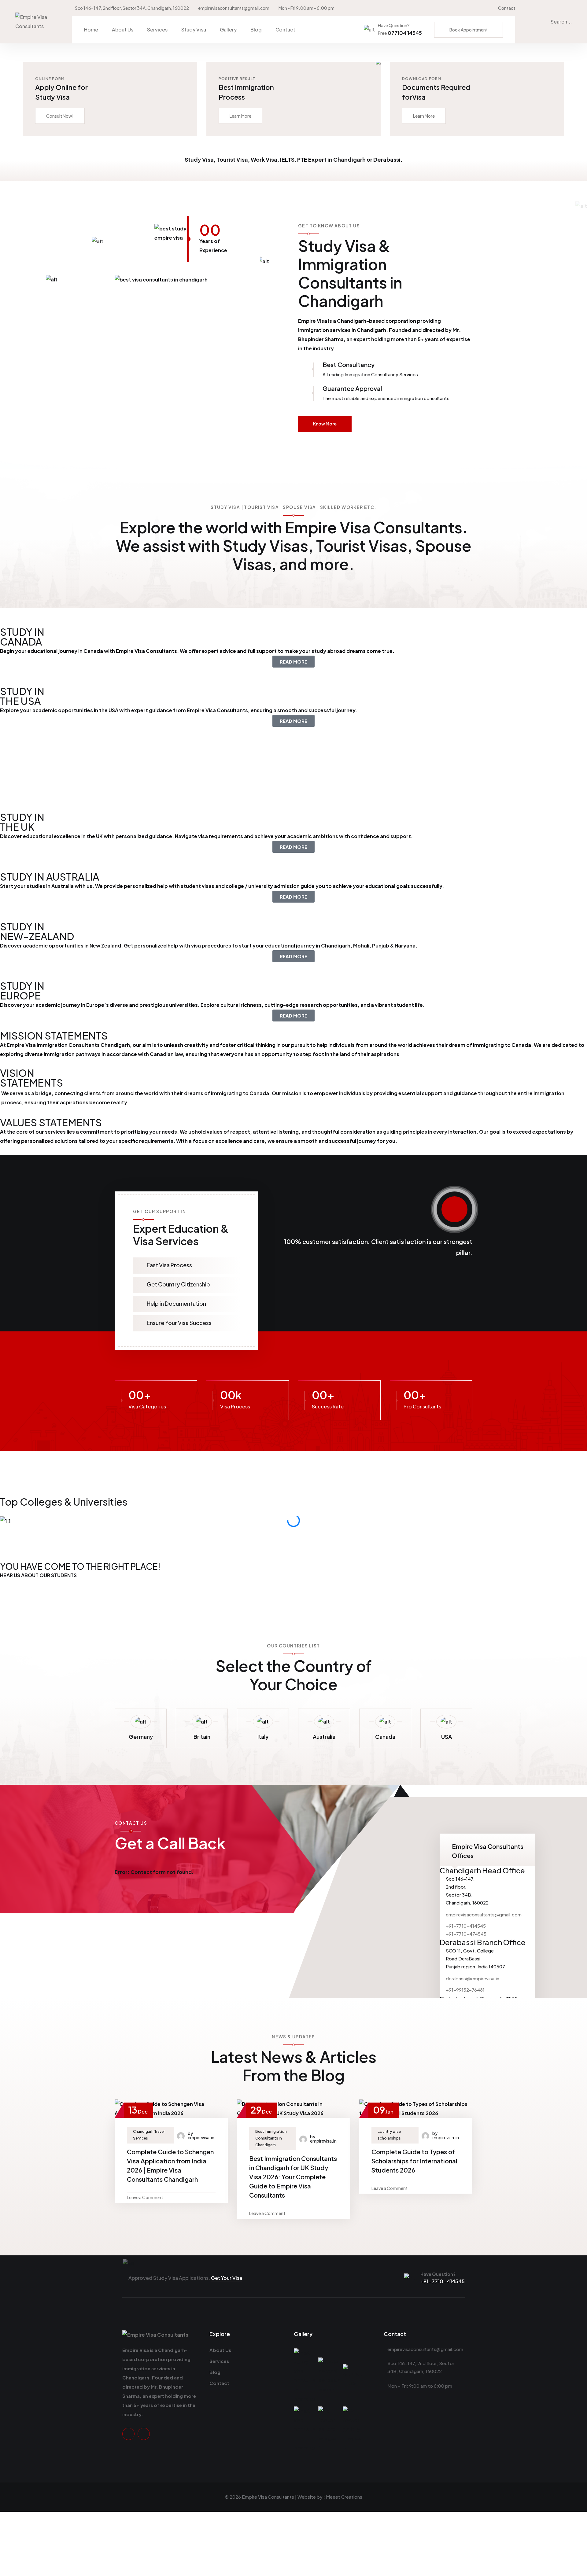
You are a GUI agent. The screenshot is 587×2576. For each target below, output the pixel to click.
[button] (293, 1530)
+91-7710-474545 (466, 1934)
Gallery (228, 29)
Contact (507, 8)
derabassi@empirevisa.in (473, 1978)
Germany (141, 1737)
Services (157, 29)
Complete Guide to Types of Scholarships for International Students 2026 (414, 2161)
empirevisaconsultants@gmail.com (234, 8)
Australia (324, 1737)
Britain (202, 1737)
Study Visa (194, 29)
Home (91, 29)
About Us (123, 29)
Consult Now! (60, 116)
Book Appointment (469, 30)
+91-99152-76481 (465, 1990)
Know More (325, 424)
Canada (385, 1737)
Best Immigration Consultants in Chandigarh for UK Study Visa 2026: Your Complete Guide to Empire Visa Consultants (293, 2177)
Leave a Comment (145, 2197)
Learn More (240, 116)
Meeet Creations (344, 2497)
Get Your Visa (227, 2278)
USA (447, 1737)
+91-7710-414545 (466, 1926)
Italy (263, 1737)
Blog (256, 29)
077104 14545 (400, 33)
